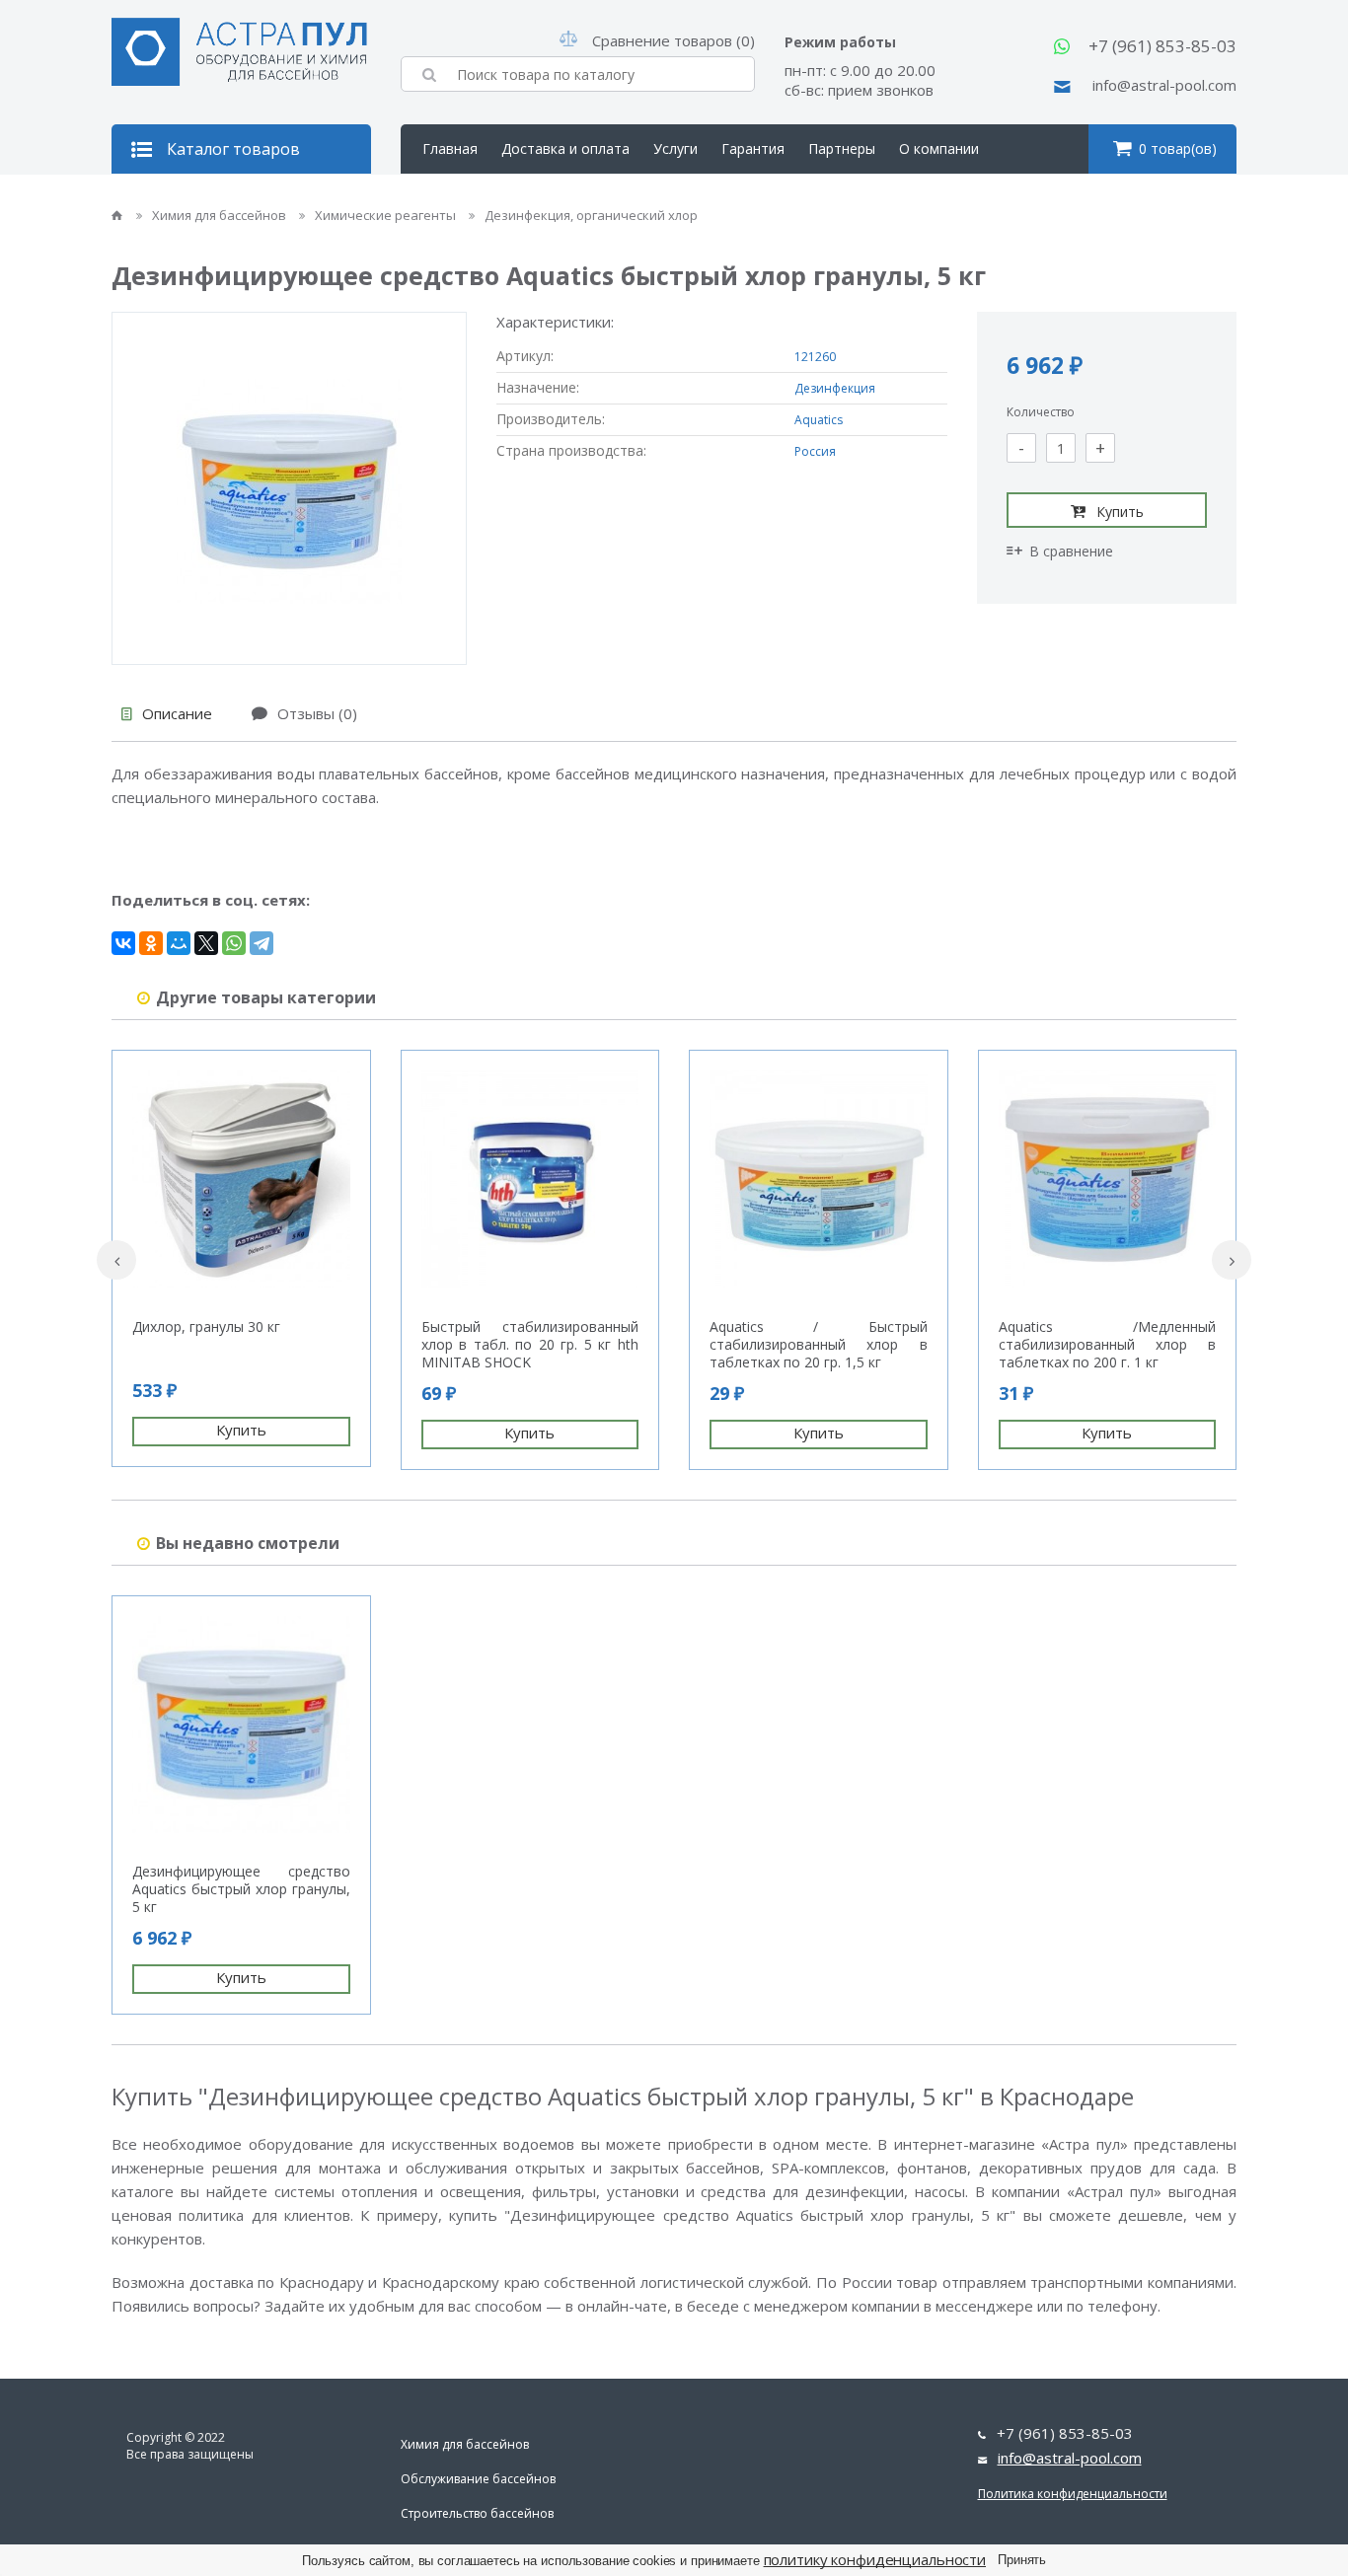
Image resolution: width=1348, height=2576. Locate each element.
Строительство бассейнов (477, 2513)
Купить (1120, 512)
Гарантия (753, 148)
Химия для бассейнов (221, 215)
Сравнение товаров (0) (674, 40)
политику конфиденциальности (875, 2559)
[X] (206, 943)
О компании (939, 148)
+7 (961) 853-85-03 (1162, 46)
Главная (450, 148)
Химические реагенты (387, 215)
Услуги (675, 148)
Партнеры (842, 148)
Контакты (455, 198)
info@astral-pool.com (1164, 85)
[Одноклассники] (151, 943)
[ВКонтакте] (123, 943)
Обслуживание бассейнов (478, 2479)
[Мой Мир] (179, 943)
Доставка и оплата (565, 148)
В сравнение (1071, 551)
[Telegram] (262, 943)
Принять (1022, 2560)
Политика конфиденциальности (1073, 2494)
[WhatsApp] (234, 943)
